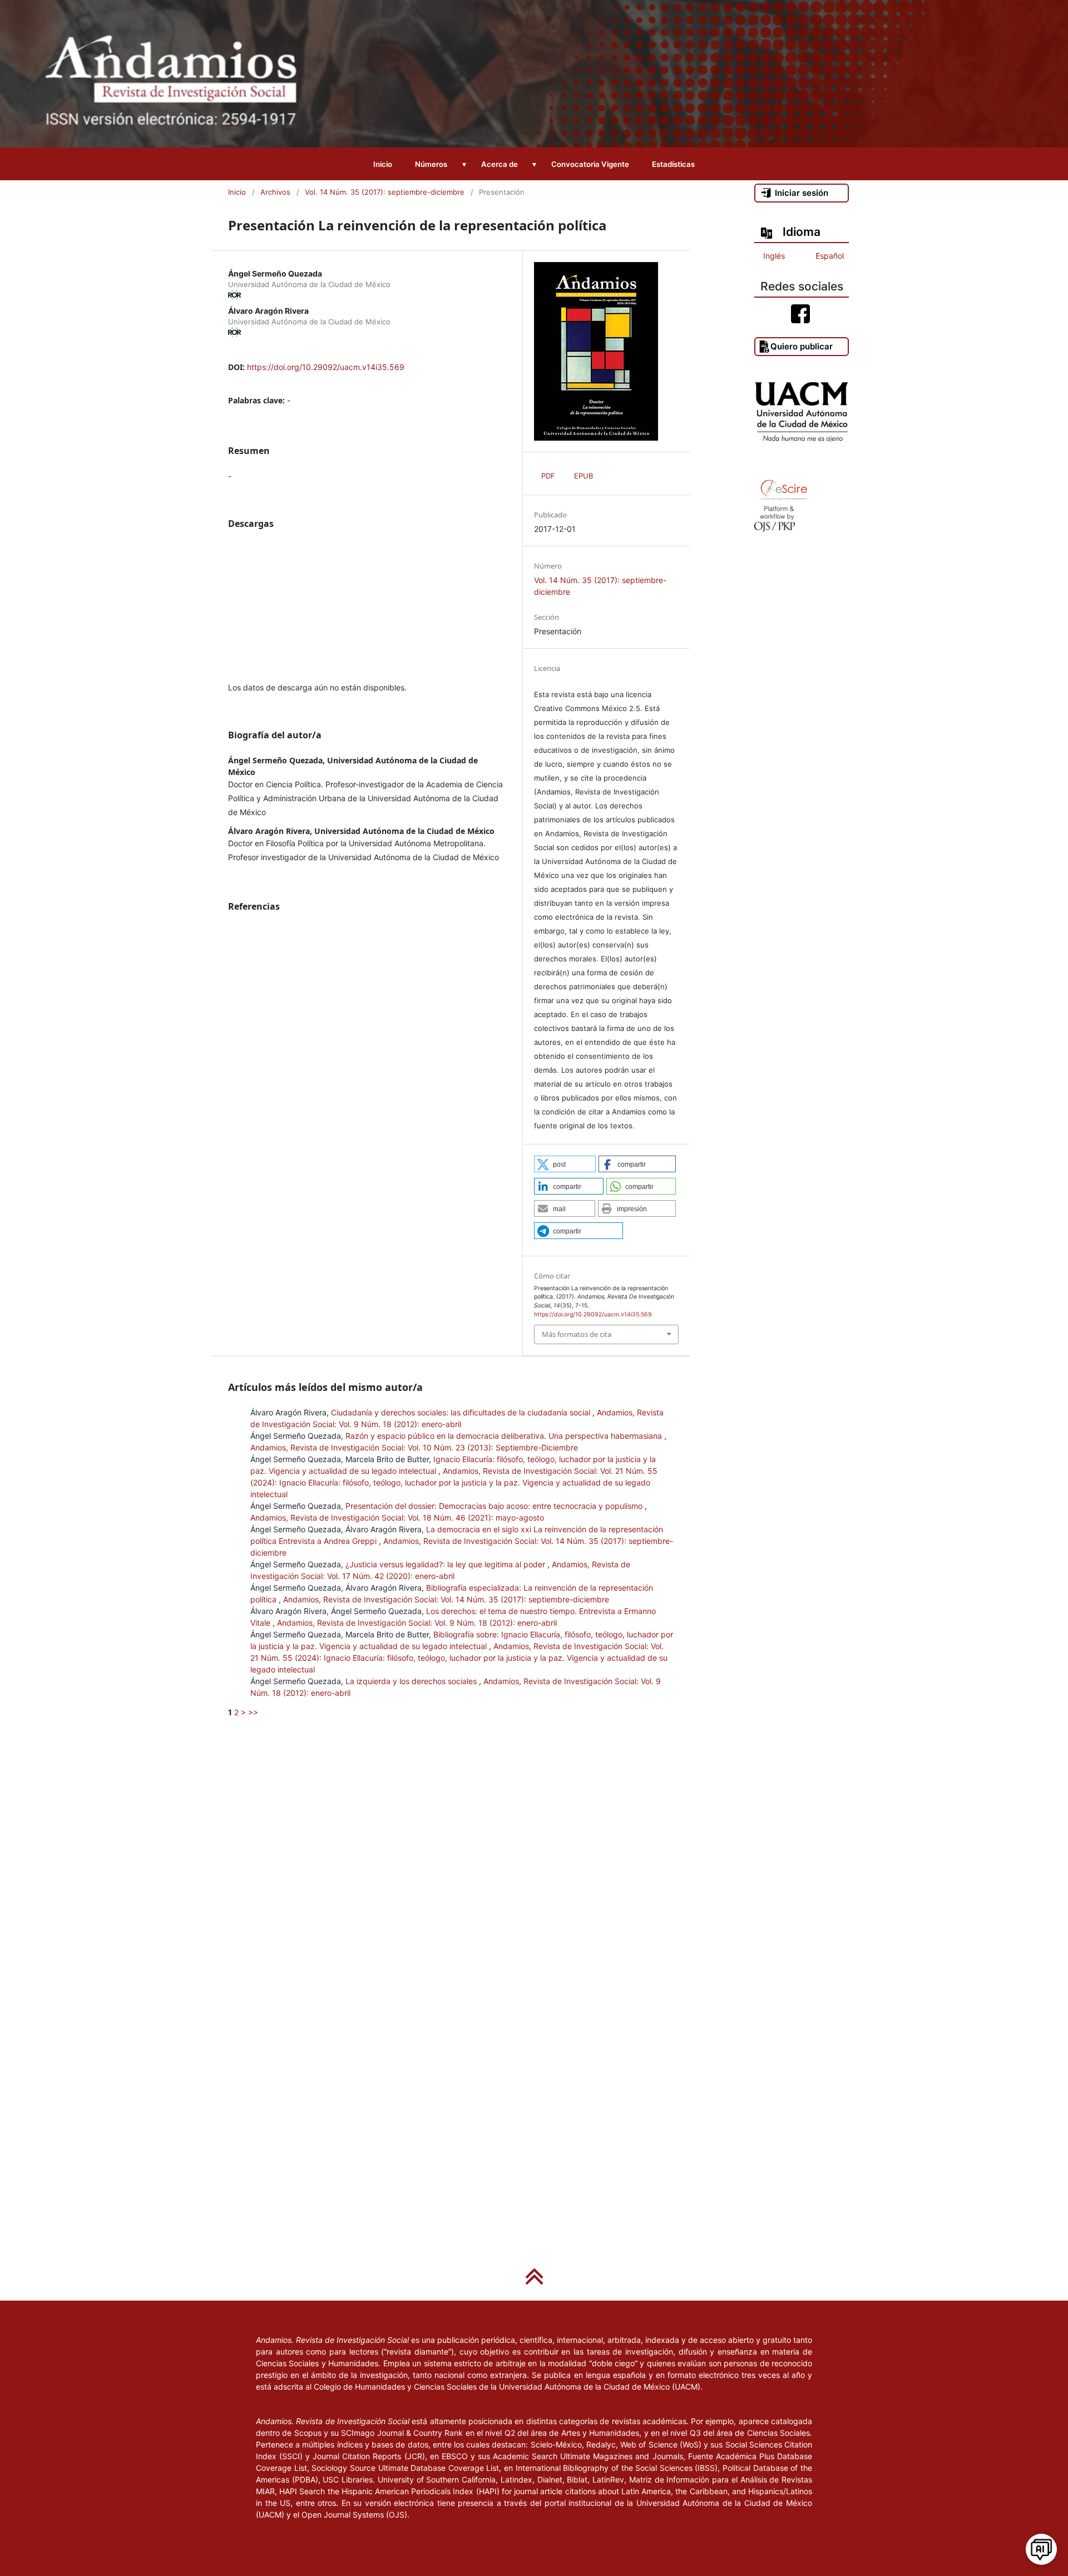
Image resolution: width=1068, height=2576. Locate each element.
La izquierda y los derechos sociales (412, 1681)
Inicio (383, 164)
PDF (548, 476)
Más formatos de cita (577, 1334)
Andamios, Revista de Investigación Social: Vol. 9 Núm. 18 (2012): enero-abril (417, 1623)
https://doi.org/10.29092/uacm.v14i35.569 (326, 367)
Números (431, 164)
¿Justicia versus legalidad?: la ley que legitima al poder (446, 1564)
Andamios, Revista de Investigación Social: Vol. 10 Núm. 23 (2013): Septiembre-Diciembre (414, 1447)
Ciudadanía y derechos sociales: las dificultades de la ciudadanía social (462, 1412)
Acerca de (500, 164)
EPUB (584, 476)
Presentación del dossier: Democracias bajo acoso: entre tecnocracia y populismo (495, 1506)
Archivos (275, 192)
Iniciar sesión (802, 193)
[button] (565, 1164)
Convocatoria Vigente (590, 164)
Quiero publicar (802, 346)
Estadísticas (673, 164)
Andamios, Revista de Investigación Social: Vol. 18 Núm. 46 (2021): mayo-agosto (397, 1518)
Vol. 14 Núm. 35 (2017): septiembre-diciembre (385, 192)
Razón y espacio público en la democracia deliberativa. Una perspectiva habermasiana (505, 1436)
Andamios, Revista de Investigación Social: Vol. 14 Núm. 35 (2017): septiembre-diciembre (446, 1599)
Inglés (774, 256)
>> (253, 1712)
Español (830, 256)
